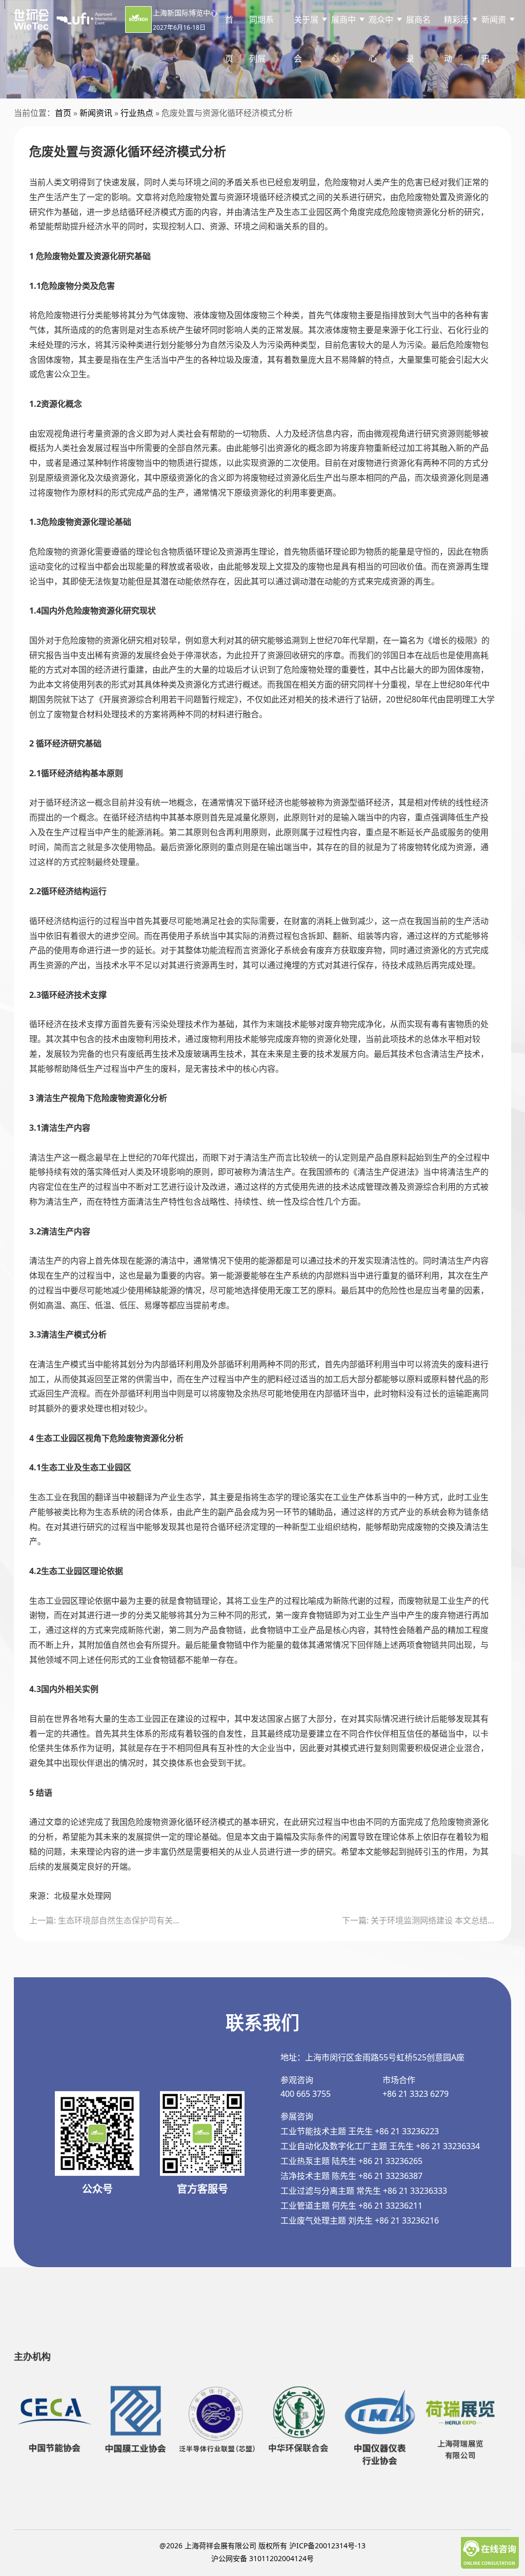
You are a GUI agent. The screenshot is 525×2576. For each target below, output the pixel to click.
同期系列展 (261, 39)
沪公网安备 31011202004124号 (262, 2558)
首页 (229, 39)
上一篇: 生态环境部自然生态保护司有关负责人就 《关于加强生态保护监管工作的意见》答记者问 (106, 1920)
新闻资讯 (96, 113)
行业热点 (137, 113)
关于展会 (306, 39)
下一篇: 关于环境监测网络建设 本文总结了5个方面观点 (419, 1920)
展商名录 (418, 39)
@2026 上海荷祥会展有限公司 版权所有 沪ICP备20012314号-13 (262, 2545)
